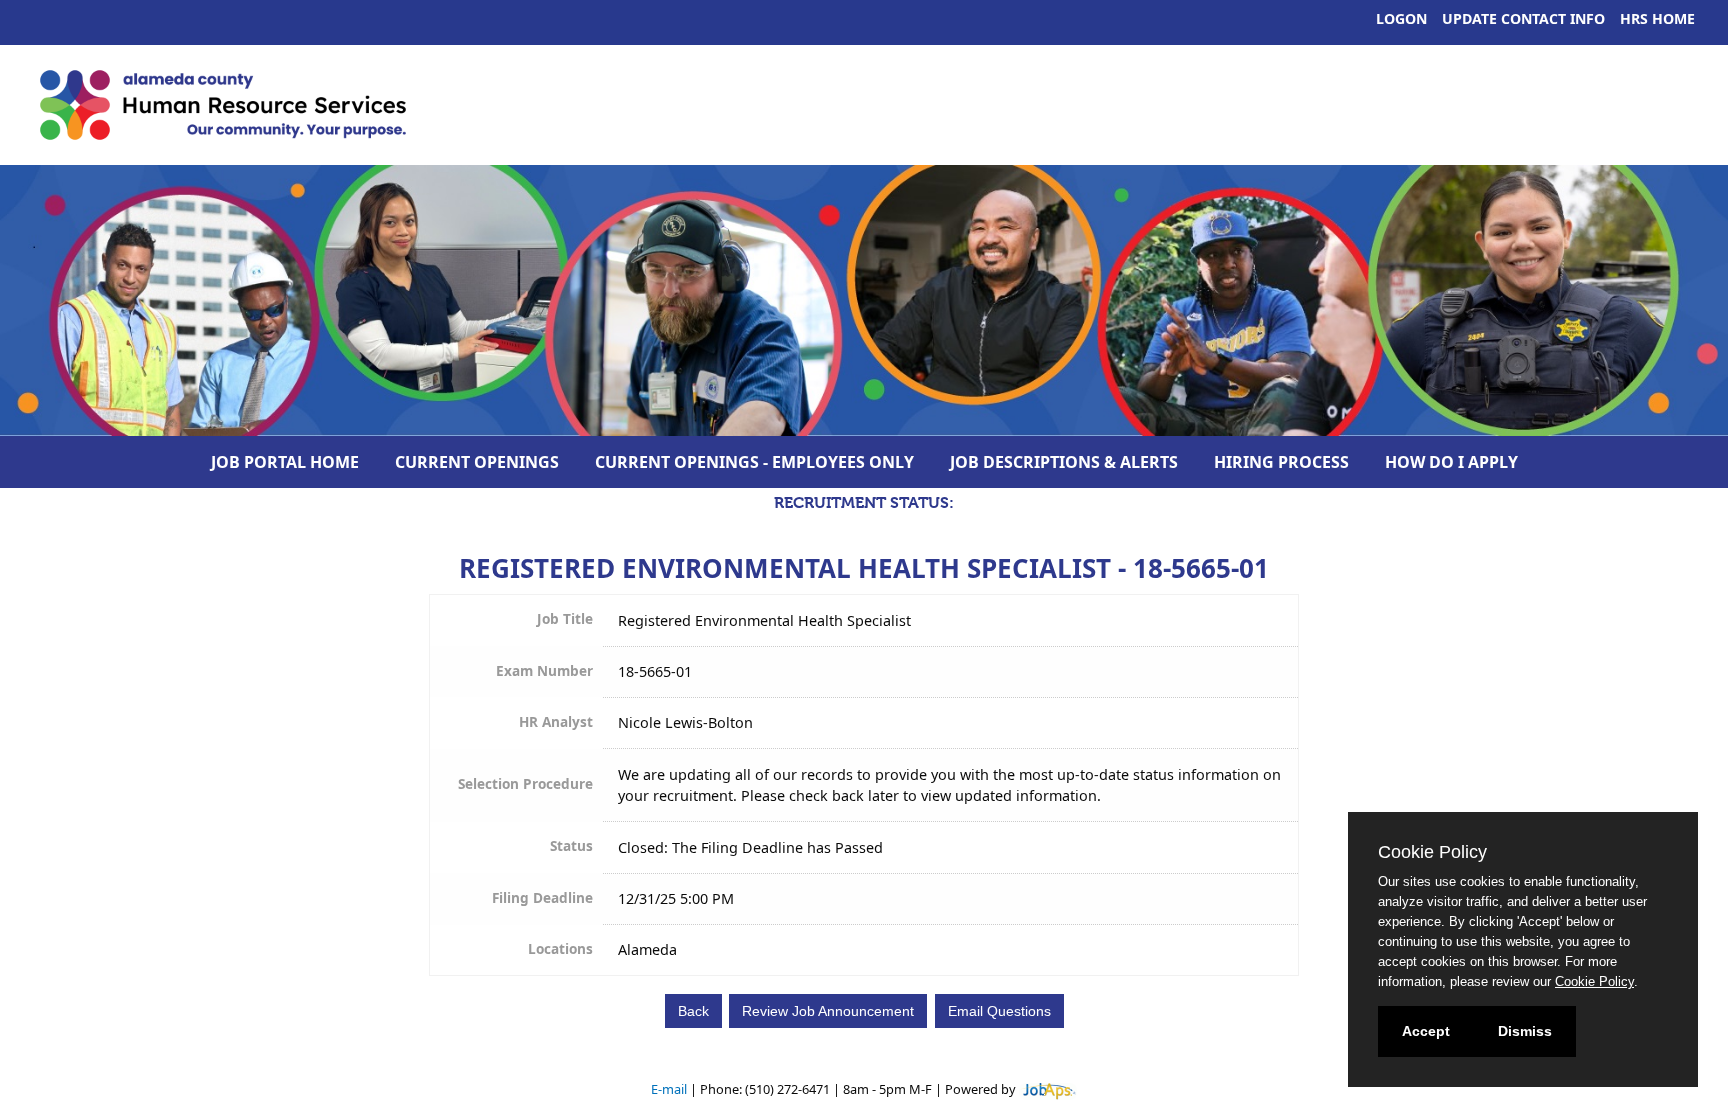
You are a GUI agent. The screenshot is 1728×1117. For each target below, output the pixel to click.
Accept (1426, 1031)
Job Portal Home (285, 462)
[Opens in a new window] (1048, 1089)
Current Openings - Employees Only (754, 462)
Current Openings (477, 462)
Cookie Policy (1594, 981)
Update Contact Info (1523, 18)
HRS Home (1657, 18)
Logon (1401, 18)
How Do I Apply (1451, 462)
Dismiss (1525, 1031)
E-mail (669, 1089)
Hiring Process (1281, 462)
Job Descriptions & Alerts (1064, 462)
